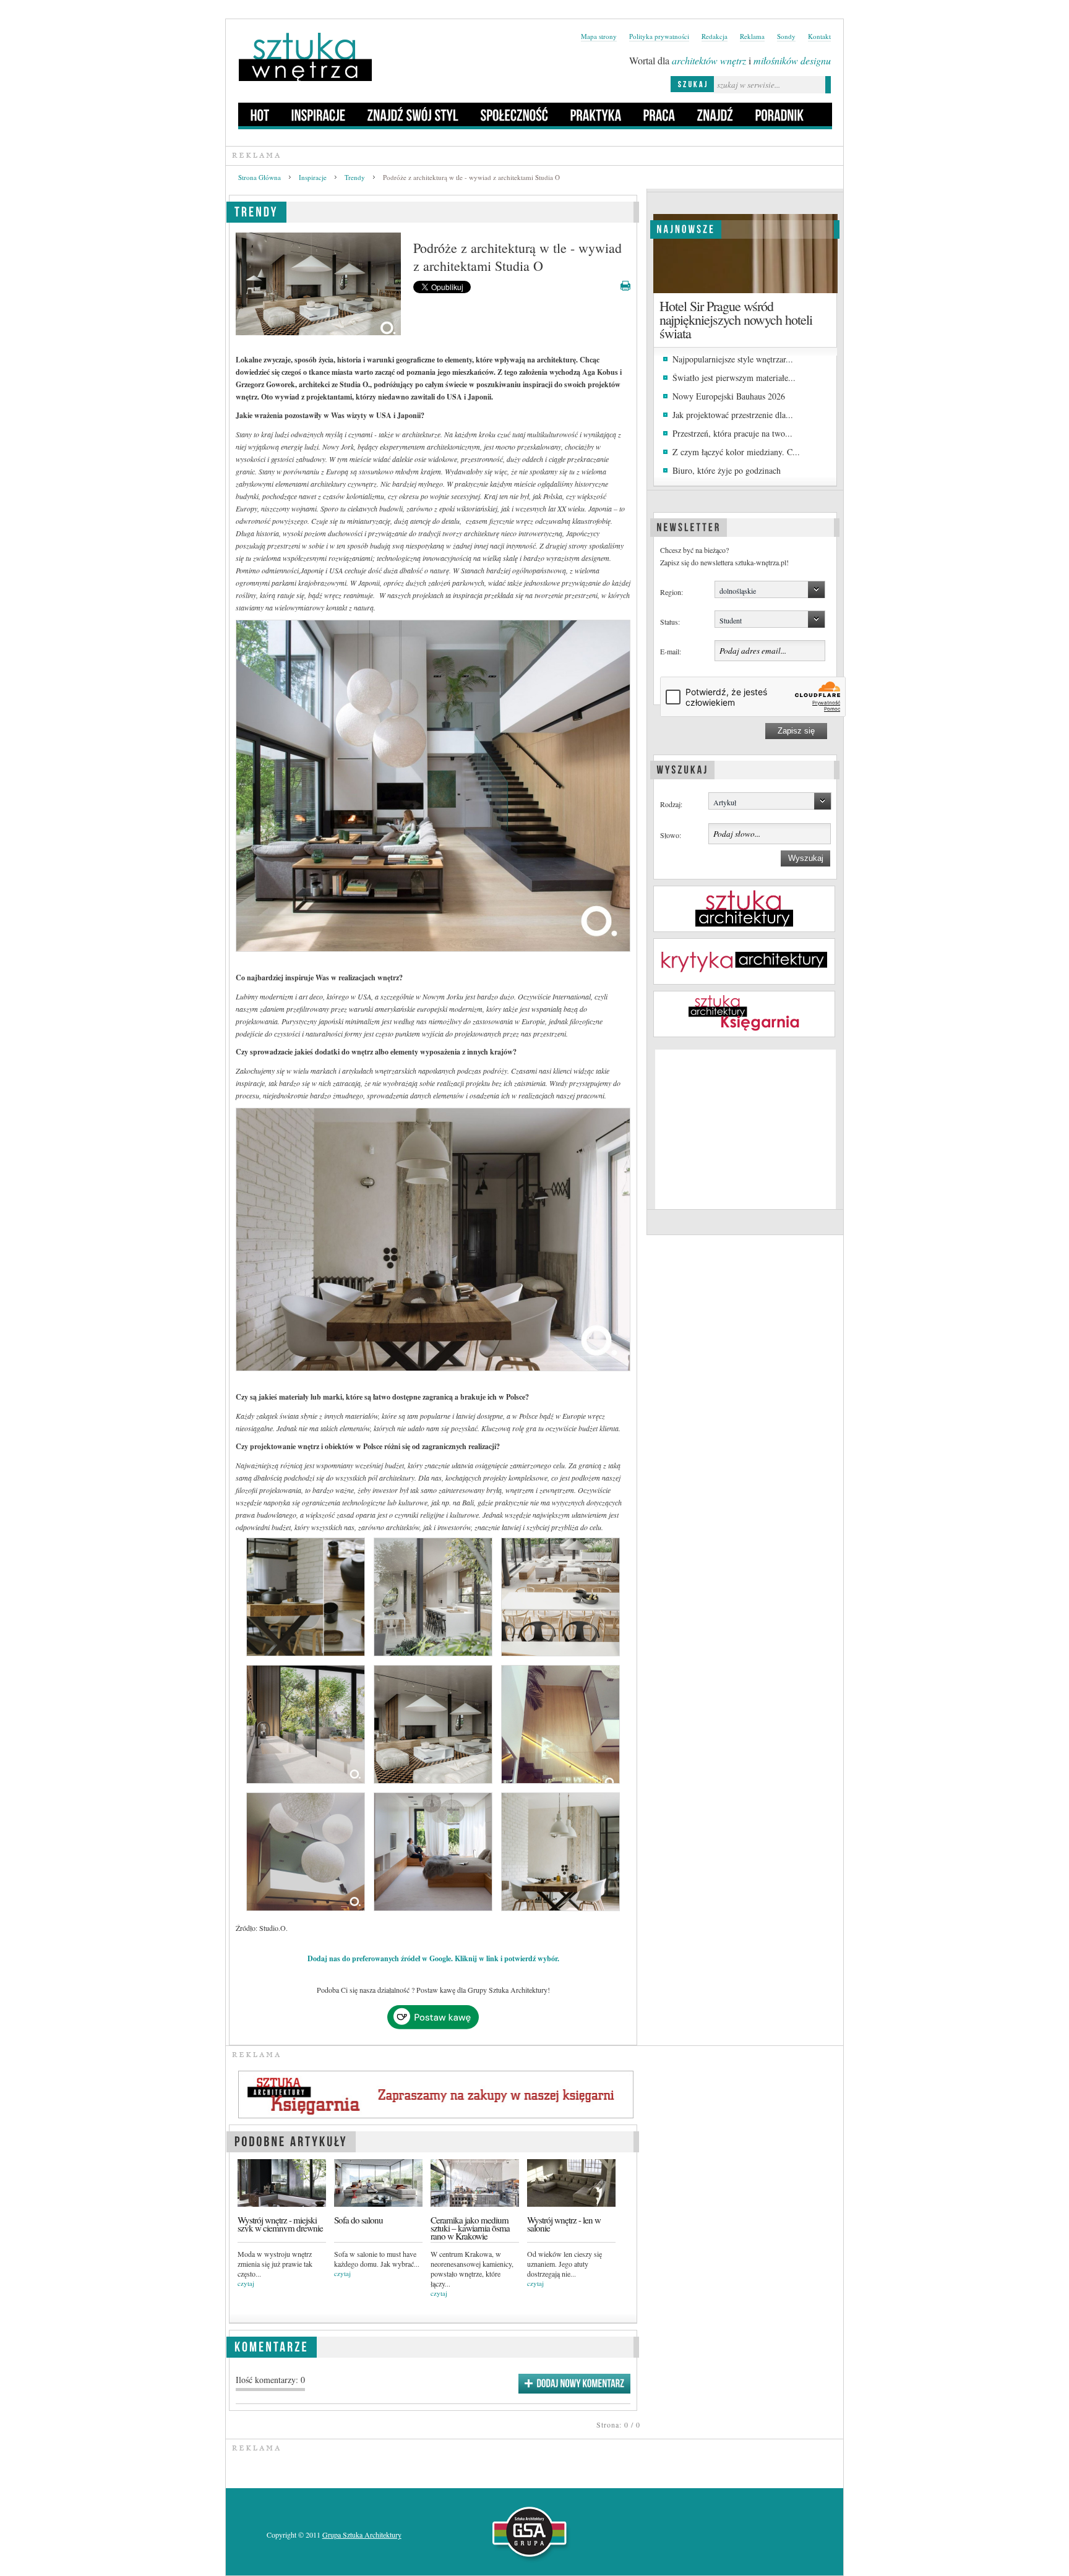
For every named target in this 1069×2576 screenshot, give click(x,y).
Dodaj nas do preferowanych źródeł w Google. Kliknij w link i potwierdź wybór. (433, 1958)
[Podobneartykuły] (291, 2140)
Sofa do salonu (358, 2220)
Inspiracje (313, 177)
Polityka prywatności (659, 36)
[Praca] (659, 114)
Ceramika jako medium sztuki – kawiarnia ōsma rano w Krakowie (470, 2228)
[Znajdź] (715, 114)
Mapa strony (599, 36)
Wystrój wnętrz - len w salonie (564, 2224)
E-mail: (671, 651)
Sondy (786, 36)
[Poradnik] (780, 114)
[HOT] (260, 114)
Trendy (355, 177)
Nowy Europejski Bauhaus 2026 (729, 396)
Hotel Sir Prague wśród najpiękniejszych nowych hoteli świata (736, 319)
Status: (670, 622)
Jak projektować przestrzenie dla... (733, 415)
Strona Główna (260, 177)
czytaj (246, 2283)
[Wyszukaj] (682, 768)
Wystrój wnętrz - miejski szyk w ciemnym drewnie (280, 2224)
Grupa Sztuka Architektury (362, 2535)
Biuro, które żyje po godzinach (727, 470)
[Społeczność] (515, 114)
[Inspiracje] (319, 114)
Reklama (752, 36)
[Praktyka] (596, 114)
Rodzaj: (671, 804)
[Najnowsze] (686, 228)
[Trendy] (256, 210)
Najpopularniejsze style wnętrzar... (733, 359)
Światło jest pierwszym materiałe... (734, 378)
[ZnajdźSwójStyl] (413, 114)
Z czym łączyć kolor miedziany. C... (736, 452)
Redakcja (715, 36)
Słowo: (671, 835)
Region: (672, 592)
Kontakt (819, 36)
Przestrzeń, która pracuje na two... (732, 433)
